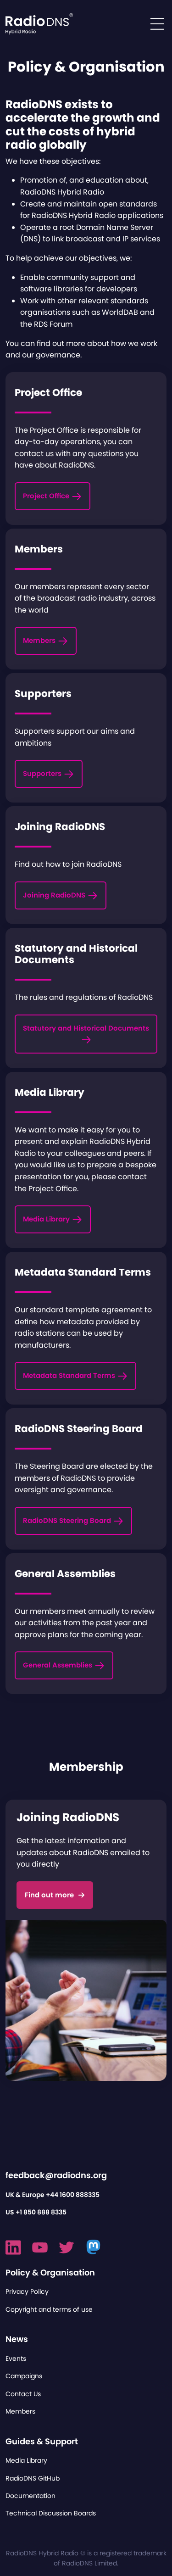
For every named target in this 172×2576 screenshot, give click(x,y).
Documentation (31, 2496)
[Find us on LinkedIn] (13, 2247)
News (17, 2339)
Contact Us (23, 2394)
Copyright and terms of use (49, 2309)
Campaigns (24, 2376)
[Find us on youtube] (40, 2247)
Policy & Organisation (50, 2272)
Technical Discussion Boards (51, 2513)
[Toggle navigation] (157, 24)
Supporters (43, 773)
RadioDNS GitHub (33, 2478)
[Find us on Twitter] (67, 2247)
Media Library (47, 1219)
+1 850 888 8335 (41, 2212)
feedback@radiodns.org (56, 2175)
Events (16, 2359)
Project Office (47, 496)
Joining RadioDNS (55, 895)
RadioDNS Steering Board (68, 1520)
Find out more (49, 1895)
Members (40, 640)
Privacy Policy (27, 2292)
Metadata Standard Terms (70, 1375)
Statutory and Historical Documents (86, 1028)
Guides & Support (42, 2441)
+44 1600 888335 (73, 2195)
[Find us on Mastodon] (94, 2247)
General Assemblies (58, 1665)
